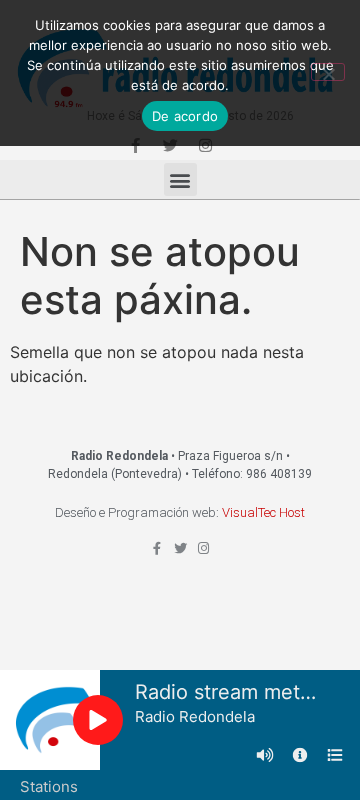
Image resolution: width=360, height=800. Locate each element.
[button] (180, 179)
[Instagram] (203, 548)
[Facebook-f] (157, 548)
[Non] (328, 72)
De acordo (185, 116)
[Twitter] (180, 548)
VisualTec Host (263, 512)
